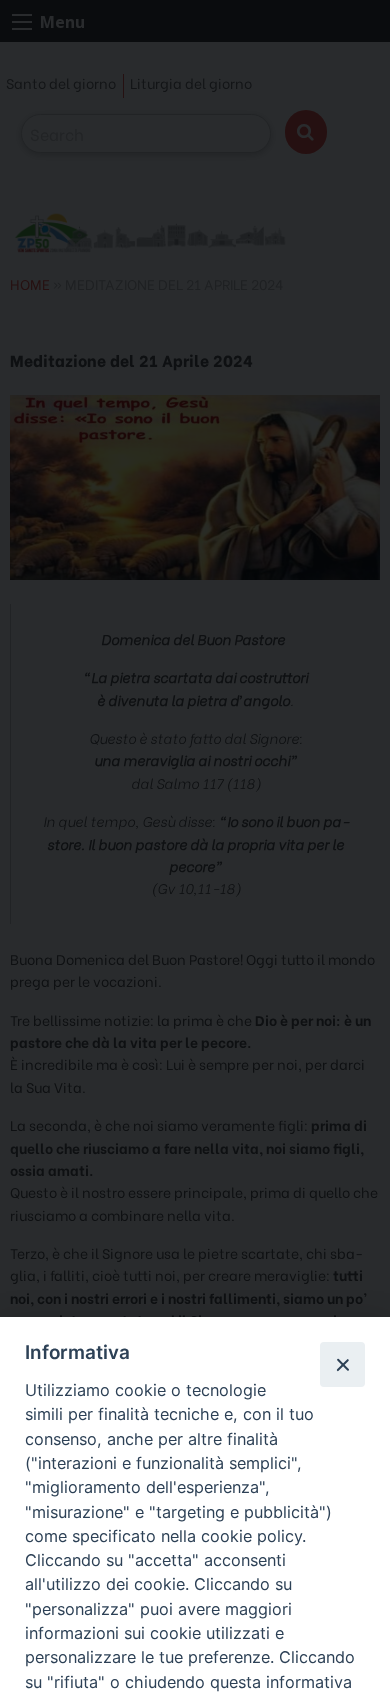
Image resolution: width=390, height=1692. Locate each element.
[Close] (342, 1364)
